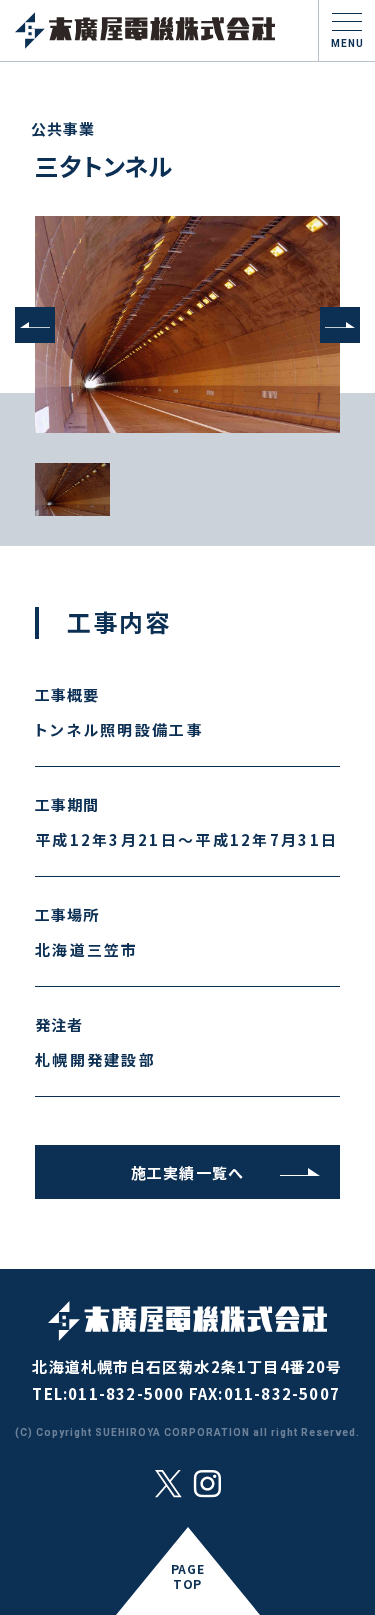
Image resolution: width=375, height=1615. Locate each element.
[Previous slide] (35, 325)
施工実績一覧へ (187, 1172)
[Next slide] (340, 325)
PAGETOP (188, 1575)
